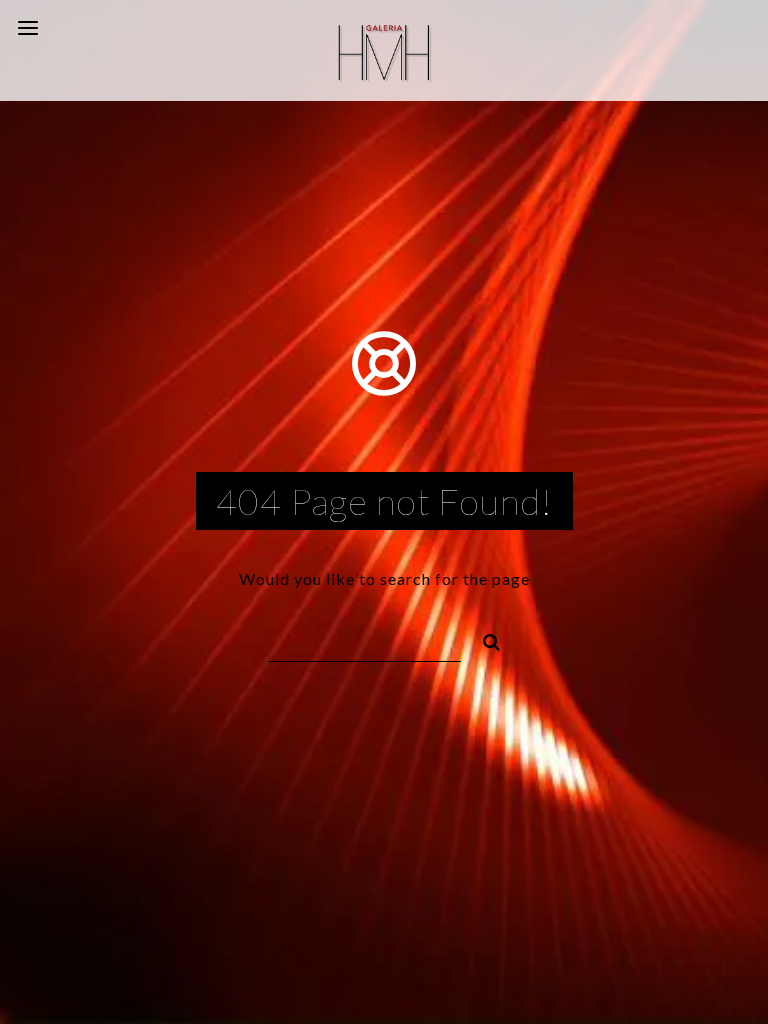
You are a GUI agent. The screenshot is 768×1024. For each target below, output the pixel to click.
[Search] (483, 639)
